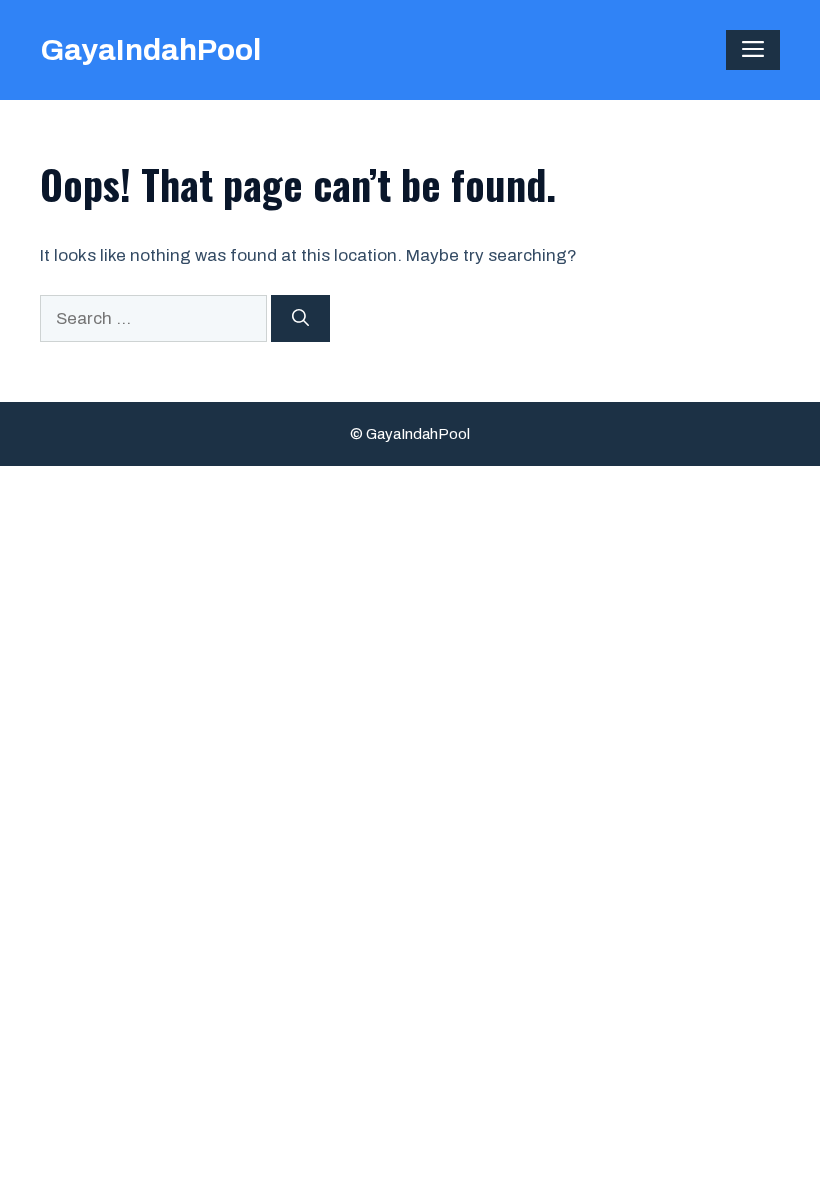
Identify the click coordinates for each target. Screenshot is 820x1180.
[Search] (300, 319)
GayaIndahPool (150, 50)
